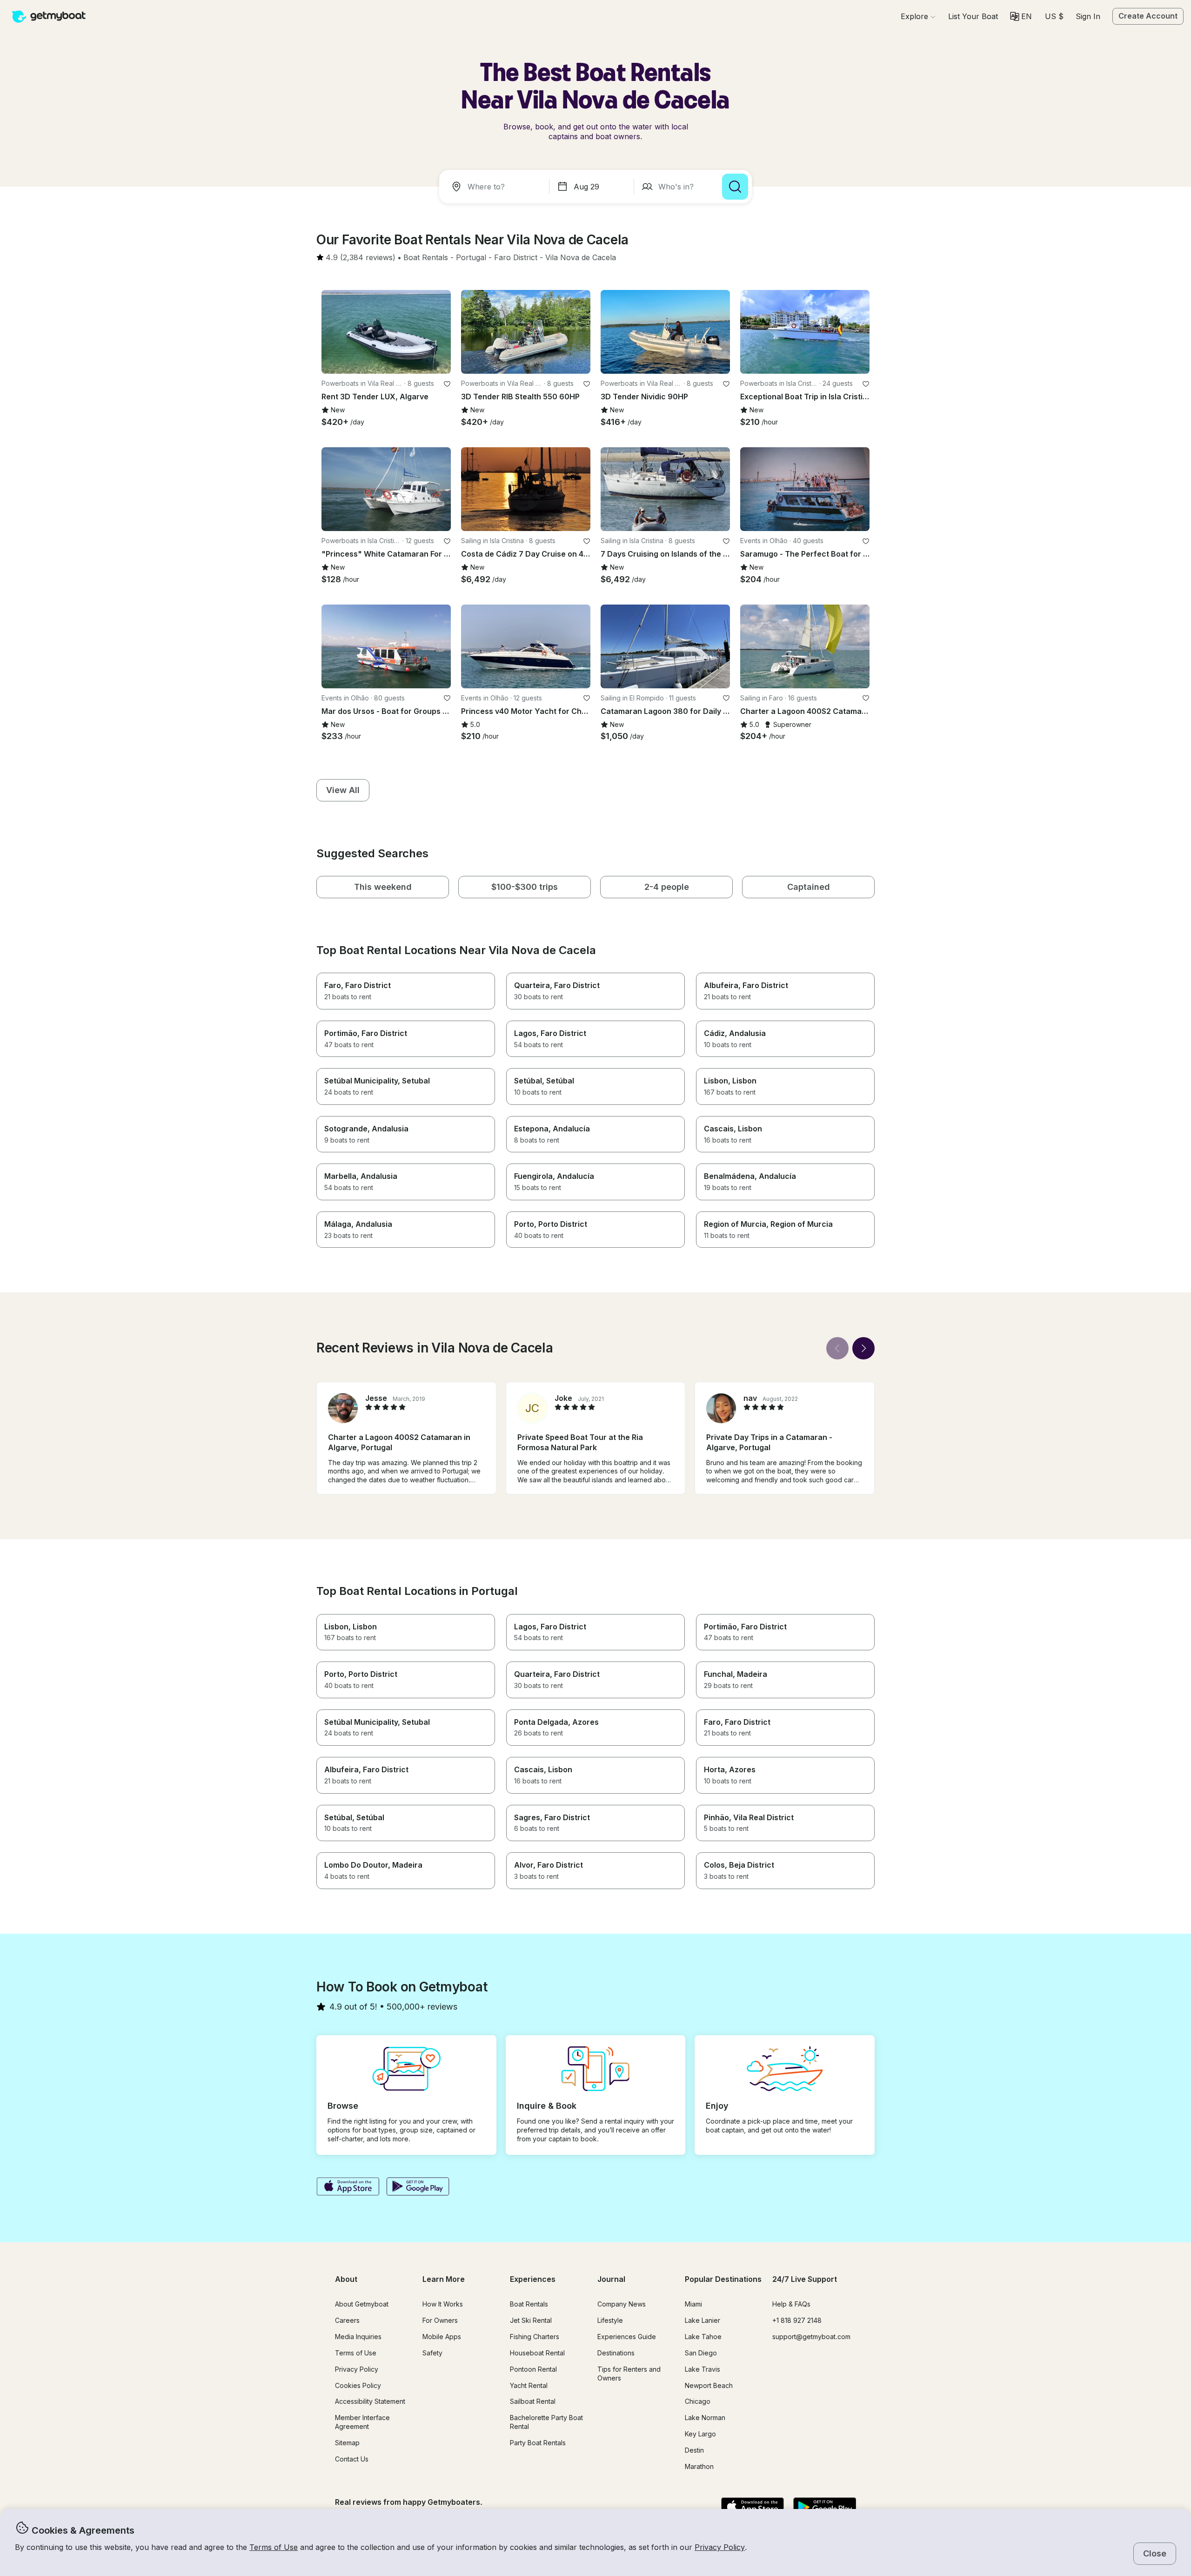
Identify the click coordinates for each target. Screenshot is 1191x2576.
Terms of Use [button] (274, 2547)
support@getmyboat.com (811, 2337)
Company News (622, 2304)
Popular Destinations (723, 2279)
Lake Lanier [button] (703, 2320)
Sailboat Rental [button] (533, 2401)
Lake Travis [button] (703, 2369)
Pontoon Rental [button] (533, 2369)
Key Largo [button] (700, 2434)
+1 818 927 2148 (797, 2320)
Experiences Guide (627, 2337)
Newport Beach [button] (709, 2385)
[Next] (863, 1348)
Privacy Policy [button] (720, 2547)
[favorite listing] (447, 384)
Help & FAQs (791, 2304)
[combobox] (496, 187)
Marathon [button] (699, 2466)
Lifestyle (610, 2320)
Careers (347, 2320)
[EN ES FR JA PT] (1021, 16)
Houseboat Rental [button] (537, 2353)
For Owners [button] (440, 2320)
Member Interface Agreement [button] (362, 2422)
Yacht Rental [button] (529, 2385)
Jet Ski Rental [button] (531, 2320)
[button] (973, 16)
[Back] (837, 1348)
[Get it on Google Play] (418, 2187)
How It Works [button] (443, 2304)
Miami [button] (693, 2304)
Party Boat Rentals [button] (538, 2443)
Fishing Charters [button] (535, 2337)
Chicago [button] (698, 2401)
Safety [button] (432, 2353)
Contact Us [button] (352, 2459)
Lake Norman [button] (705, 2418)
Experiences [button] (533, 2279)
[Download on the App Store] (348, 2187)
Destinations (616, 2353)
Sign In (1088, 16)
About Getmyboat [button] (362, 2304)
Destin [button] (694, 2450)
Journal (611, 2279)
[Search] (735, 187)
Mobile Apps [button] (442, 2337)
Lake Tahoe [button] (703, 2337)
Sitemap (347, 2443)
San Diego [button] (701, 2353)
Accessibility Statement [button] (370, 2401)
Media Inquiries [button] (358, 2337)
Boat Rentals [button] (529, 2304)
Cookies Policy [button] (358, 2385)
